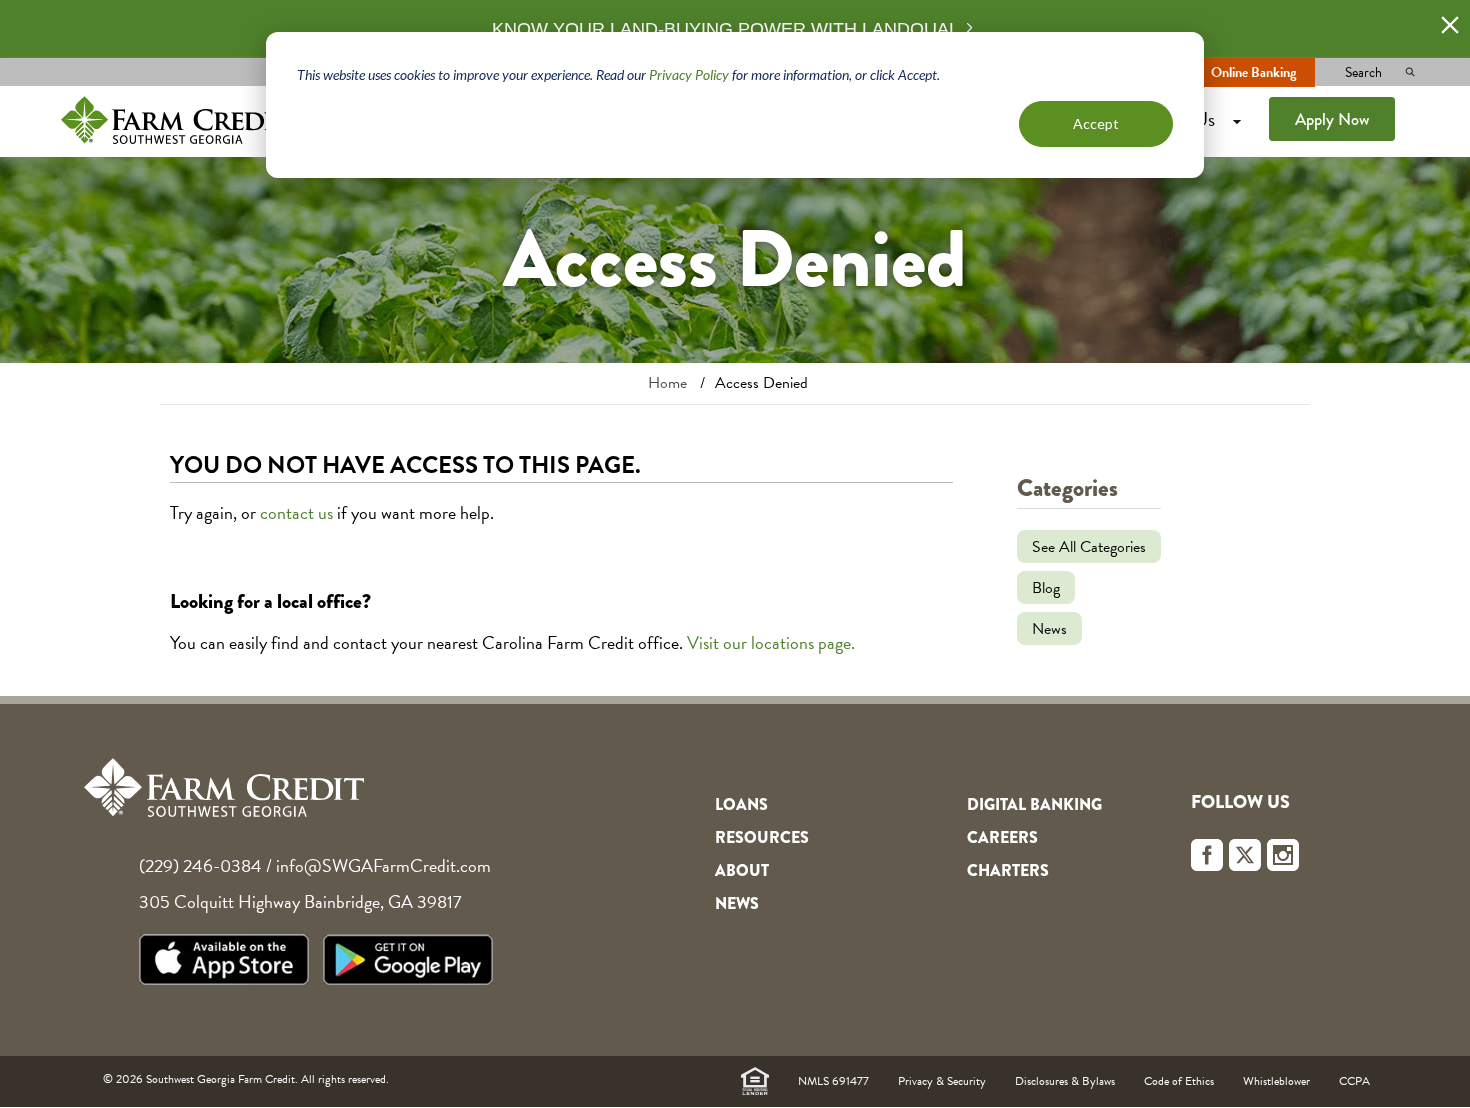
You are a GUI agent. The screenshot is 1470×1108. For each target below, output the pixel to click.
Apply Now (1332, 119)
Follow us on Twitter (1245, 855)
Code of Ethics (1179, 1081)
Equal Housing (755, 1081)
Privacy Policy (689, 74)
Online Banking (1253, 72)
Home (667, 383)
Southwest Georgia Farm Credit (175, 119)
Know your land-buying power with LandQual (725, 29)
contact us (296, 512)
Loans (741, 804)
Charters (1008, 870)
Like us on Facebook (1207, 855)
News (1049, 629)
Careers (1002, 837)
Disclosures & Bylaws (1065, 1081)
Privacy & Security (942, 1081)
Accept (1096, 123)
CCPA (1354, 1081)
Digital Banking (1034, 804)
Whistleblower (1276, 1081)
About (742, 870)
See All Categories (1089, 547)
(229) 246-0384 (200, 865)
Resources (762, 837)
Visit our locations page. (771, 642)
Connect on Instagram (1283, 855)
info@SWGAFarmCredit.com (383, 865)
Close (1450, 25)
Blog (1046, 588)
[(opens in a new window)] (229, 963)
